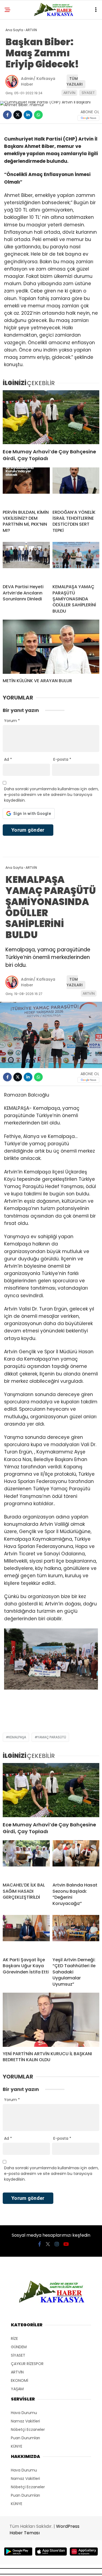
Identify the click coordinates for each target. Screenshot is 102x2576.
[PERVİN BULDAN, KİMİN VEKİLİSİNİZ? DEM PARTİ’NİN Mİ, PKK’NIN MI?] (26, 486)
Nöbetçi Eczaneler (28, 2429)
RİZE (14, 2338)
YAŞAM (17, 2389)
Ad (8, 759)
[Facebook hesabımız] (40, 2244)
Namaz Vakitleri (25, 2421)
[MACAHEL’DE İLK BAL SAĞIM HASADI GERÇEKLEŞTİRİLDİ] (26, 1859)
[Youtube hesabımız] (66, 2244)
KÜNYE (17, 2446)
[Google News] (88, 118)
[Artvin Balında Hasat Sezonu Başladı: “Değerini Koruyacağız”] (76, 1859)
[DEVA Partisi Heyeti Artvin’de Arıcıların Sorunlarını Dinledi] (26, 561)
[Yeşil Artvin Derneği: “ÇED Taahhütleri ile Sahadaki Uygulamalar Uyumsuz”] (76, 1934)
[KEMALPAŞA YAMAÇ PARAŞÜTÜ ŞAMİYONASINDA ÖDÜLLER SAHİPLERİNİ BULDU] (76, 561)
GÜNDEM (19, 2347)
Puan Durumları (25, 2438)
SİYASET (88, 93)
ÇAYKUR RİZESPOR (27, 2364)
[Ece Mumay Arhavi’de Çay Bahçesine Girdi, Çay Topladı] (51, 417)
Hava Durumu (24, 2413)
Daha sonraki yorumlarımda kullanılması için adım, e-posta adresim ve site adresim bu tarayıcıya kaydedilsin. (51, 795)
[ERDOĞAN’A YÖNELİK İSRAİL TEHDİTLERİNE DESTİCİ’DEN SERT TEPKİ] (76, 486)
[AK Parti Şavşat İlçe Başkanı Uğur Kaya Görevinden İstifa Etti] (26, 1934)
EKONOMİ (19, 2380)
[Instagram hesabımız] (57, 2244)
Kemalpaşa (17, 1737)
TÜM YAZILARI (75, 81)
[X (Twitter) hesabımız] (48, 2244)
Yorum (12, 721)
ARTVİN (69, 93)
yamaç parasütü (52, 1737)
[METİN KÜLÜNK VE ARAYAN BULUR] (51, 647)
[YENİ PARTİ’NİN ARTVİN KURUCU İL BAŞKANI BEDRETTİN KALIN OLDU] (51, 2020)
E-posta (62, 759)
